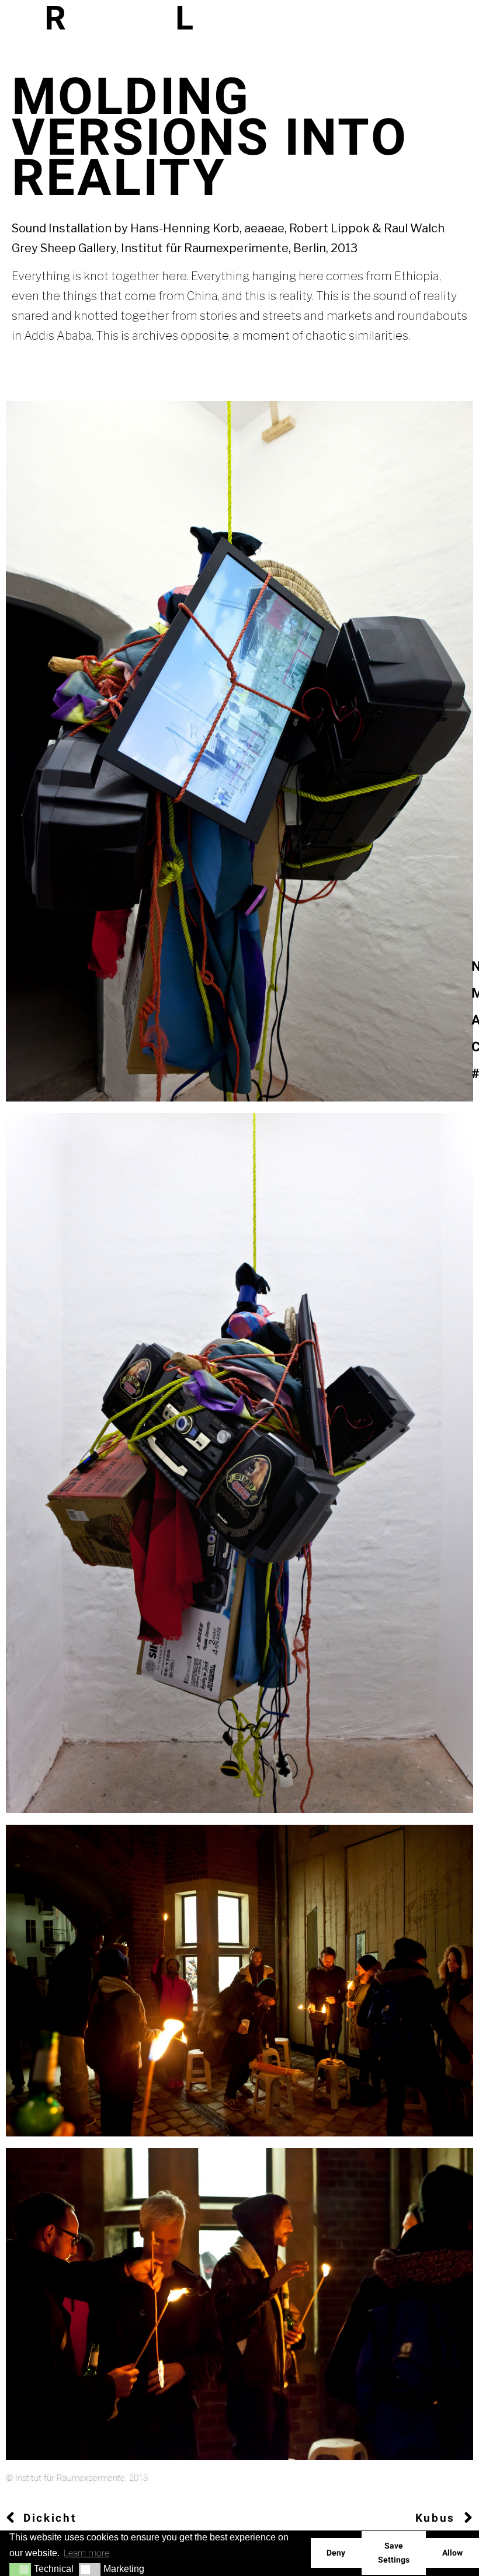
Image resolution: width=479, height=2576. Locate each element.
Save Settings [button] (394, 2553)
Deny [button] (336, 2553)
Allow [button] (452, 2553)
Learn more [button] (86, 2553)
